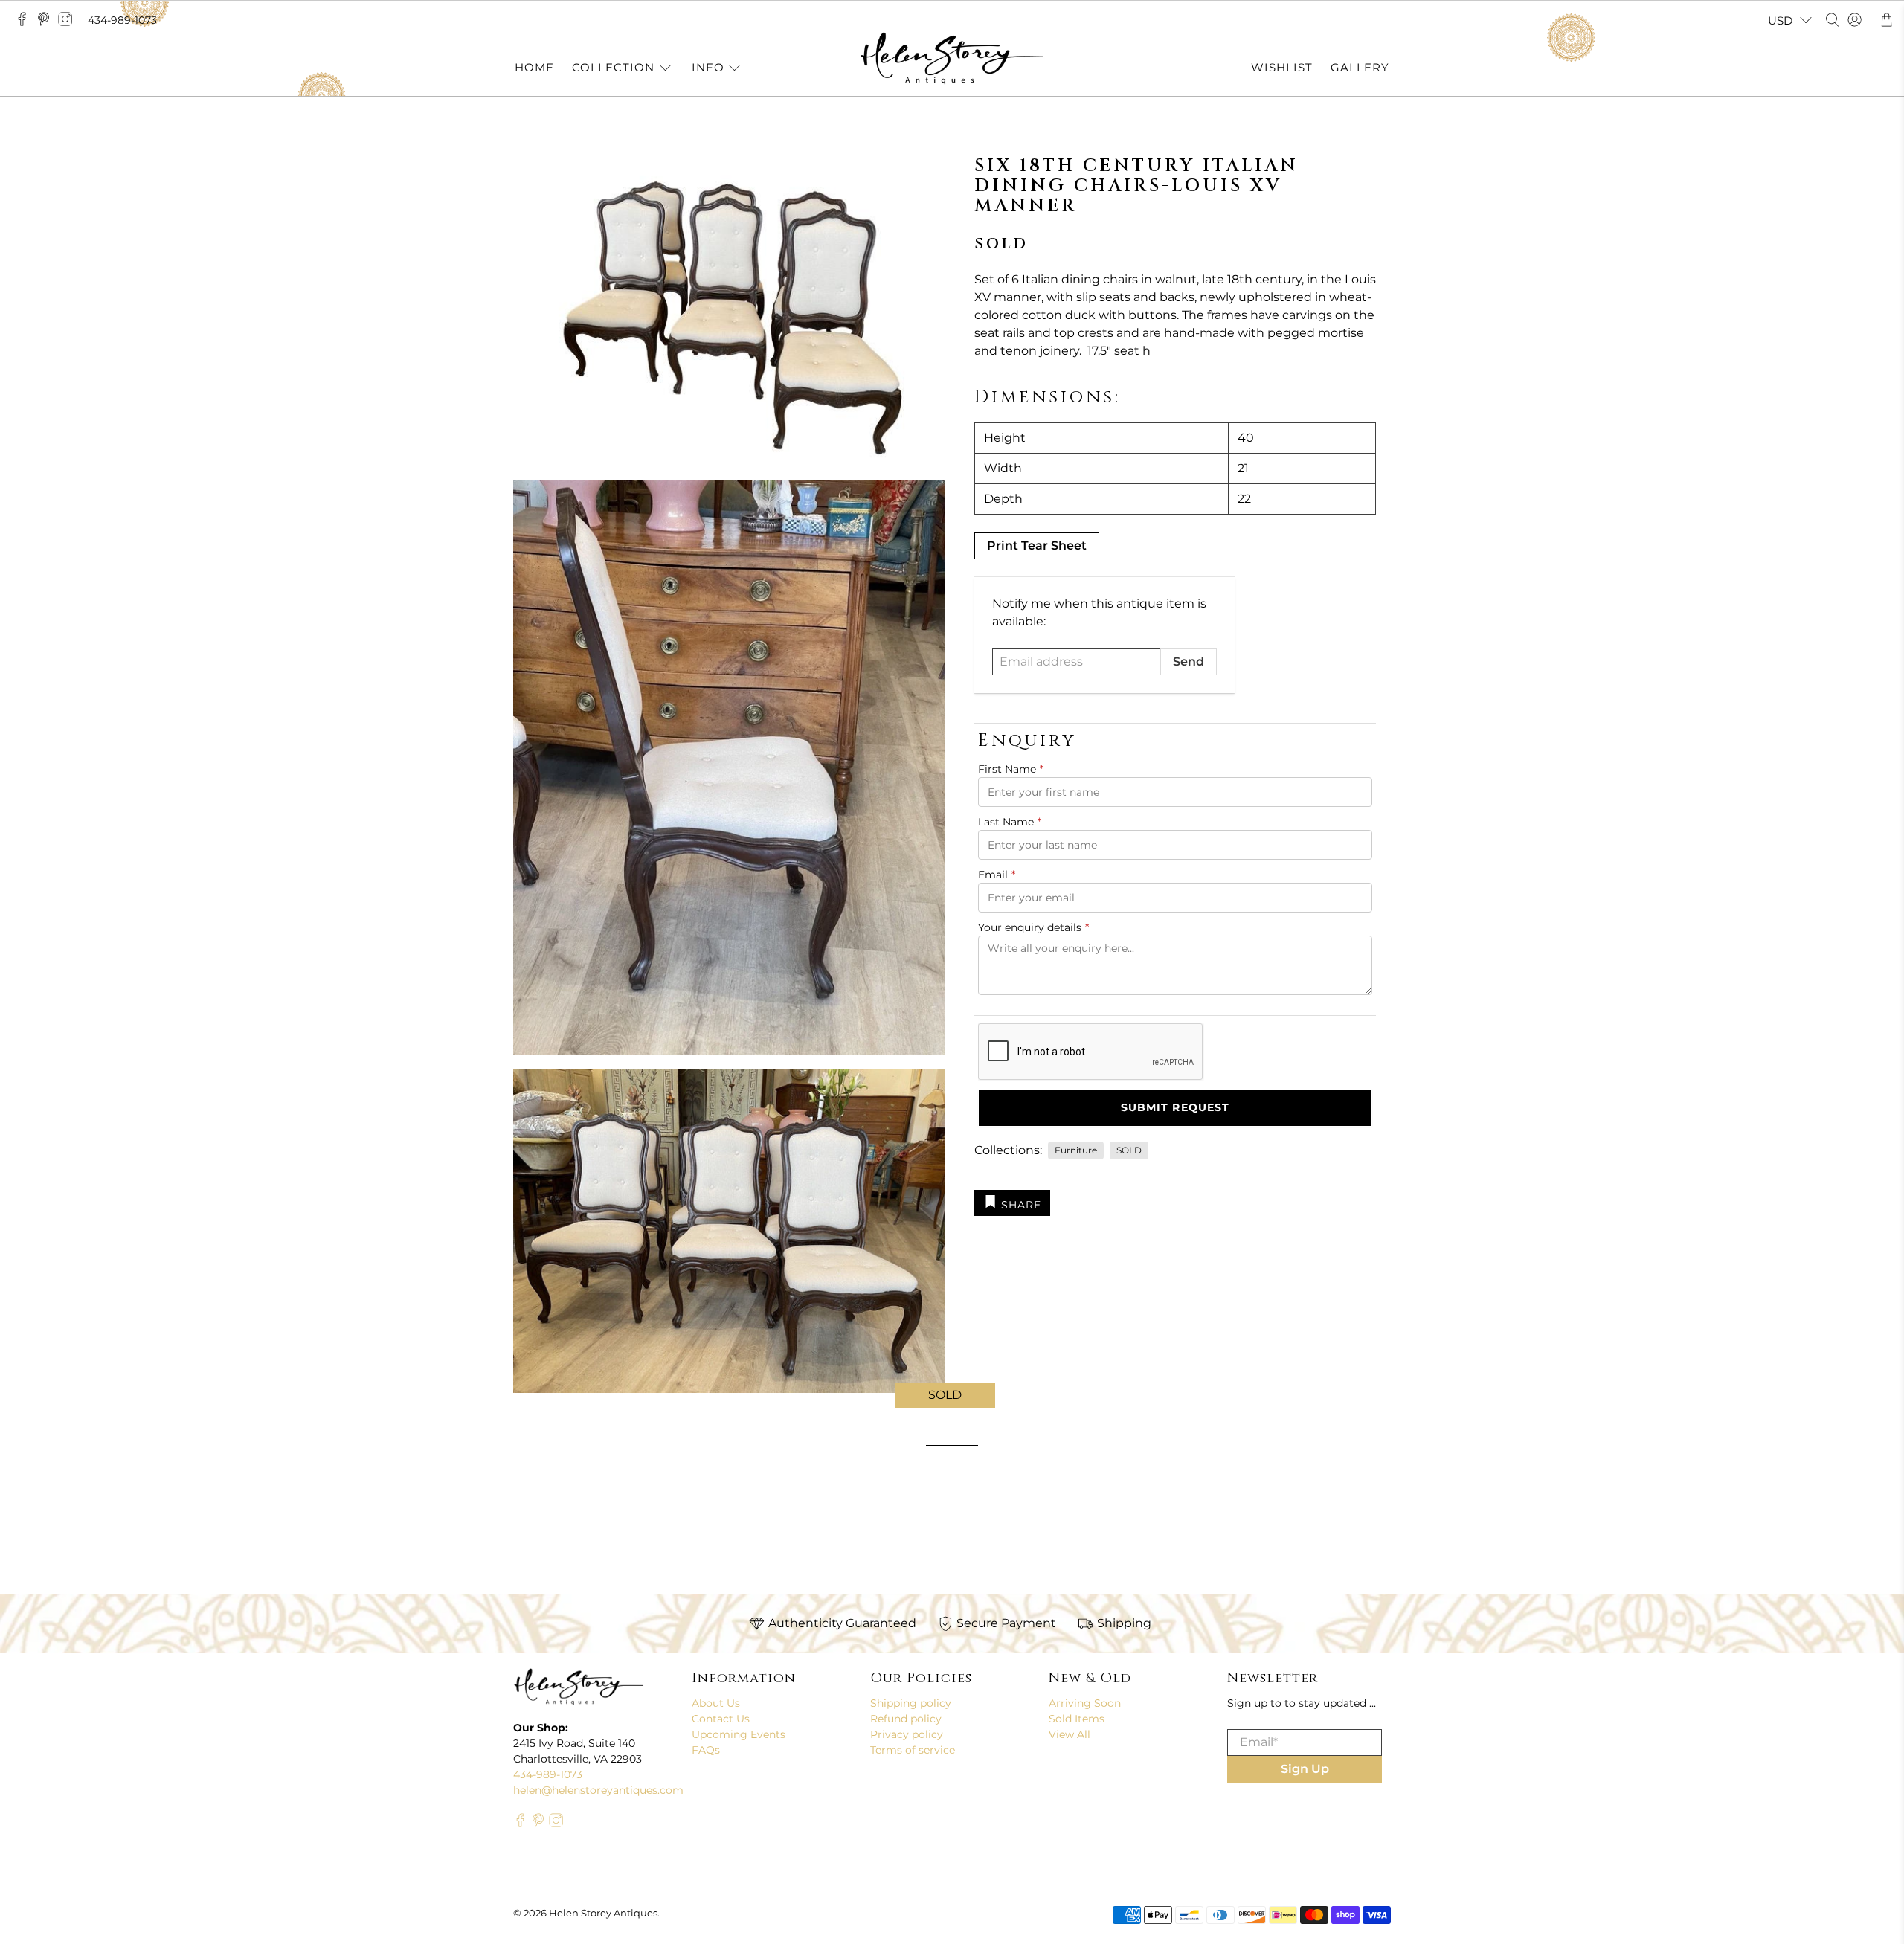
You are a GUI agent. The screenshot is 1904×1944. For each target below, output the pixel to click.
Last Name (1010, 822)
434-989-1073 (122, 20)
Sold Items (1077, 1719)
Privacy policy (907, 1734)
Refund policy (906, 1719)
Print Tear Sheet (1037, 545)
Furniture (1076, 1150)
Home (534, 67)
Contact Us (721, 1719)
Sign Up (1305, 1769)
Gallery (1360, 67)
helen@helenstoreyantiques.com (598, 1790)
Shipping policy (911, 1703)
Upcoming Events (739, 1734)
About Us (716, 1703)
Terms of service (913, 1750)
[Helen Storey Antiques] (952, 58)
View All (1070, 1734)
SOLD (1129, 1150)
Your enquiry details (1033, 927)
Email (997, 875)
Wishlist (1282, 67)
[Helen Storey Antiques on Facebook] (26, 23)
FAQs (706, 1750)
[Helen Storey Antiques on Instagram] (69, 23)
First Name (1011, 769)
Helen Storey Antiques (603, 1913)
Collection (613, 67)
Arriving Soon (1085, 1703)
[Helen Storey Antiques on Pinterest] (47, 23)
